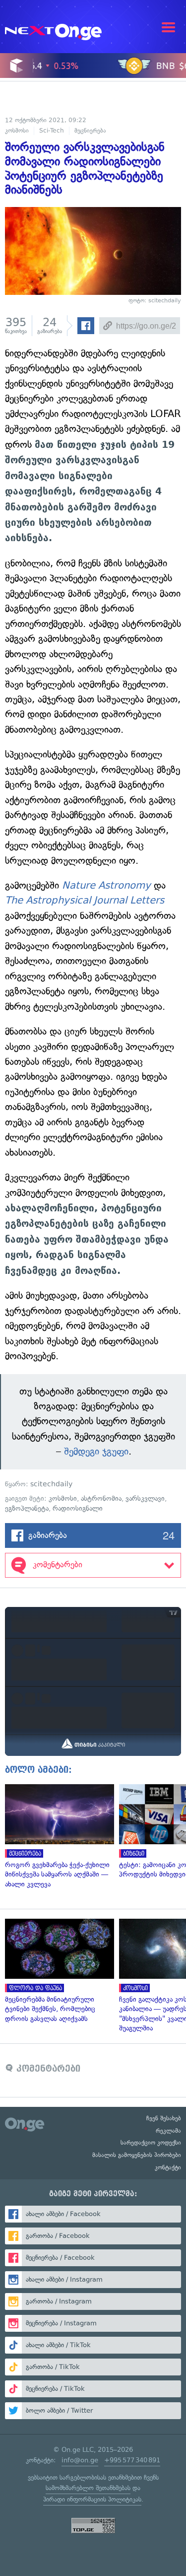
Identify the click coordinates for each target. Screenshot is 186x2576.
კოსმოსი (17, 131)
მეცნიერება (90, 131)
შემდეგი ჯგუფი (96, 1451)
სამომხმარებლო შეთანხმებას (88, 2488)
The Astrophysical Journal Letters (85, 900)
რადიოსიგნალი (78, 1508)
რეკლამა (168, 2131)
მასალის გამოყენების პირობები (137, 2155)
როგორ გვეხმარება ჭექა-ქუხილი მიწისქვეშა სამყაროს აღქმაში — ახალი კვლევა (57, 1837)
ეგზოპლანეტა (27, 1508)
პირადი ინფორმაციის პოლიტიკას (92, 2499)
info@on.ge (80, 2460)
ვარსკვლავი (145, 1498)
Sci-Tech (52, 131)
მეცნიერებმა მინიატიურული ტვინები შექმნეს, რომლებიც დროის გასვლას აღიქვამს (57, 1971)
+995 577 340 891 (132, 2460)
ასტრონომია (101, 1498)
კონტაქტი (168, 2167)
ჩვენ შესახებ (164, 2118)
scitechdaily (51, 1484)
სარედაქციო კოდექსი (151, 2143)
